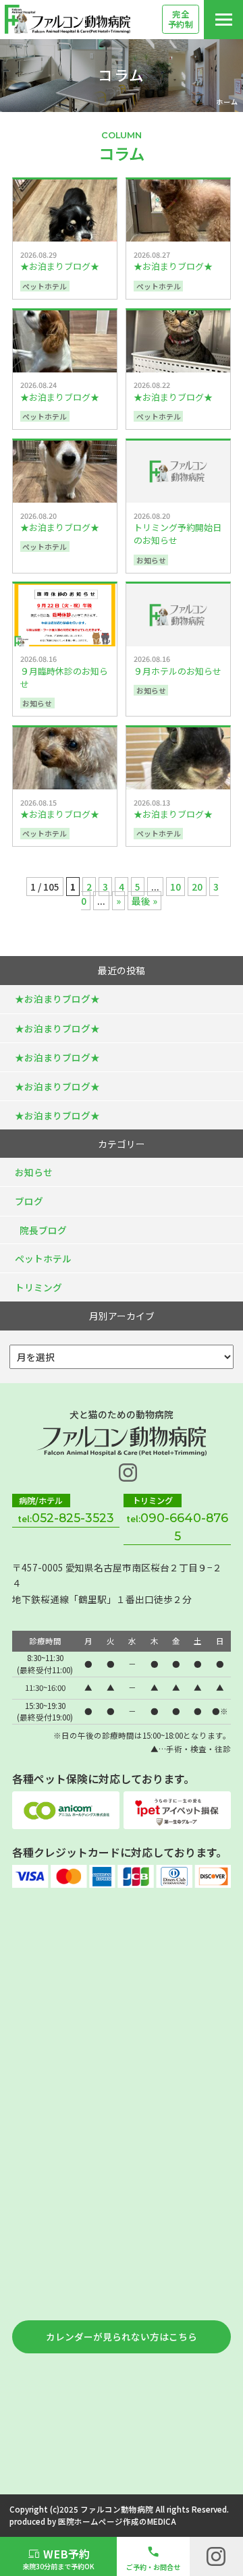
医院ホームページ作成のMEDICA (117, 2521)
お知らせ (34, 1172)
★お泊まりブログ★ (57, 999)
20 (197, 887)
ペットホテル (43, 1258)
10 (175, 887)
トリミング (38, 1287)
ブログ (29, 1201)
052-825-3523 (73, 1518)
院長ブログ (43, 1230)
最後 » (144, 901)
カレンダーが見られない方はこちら (122, 2336)
